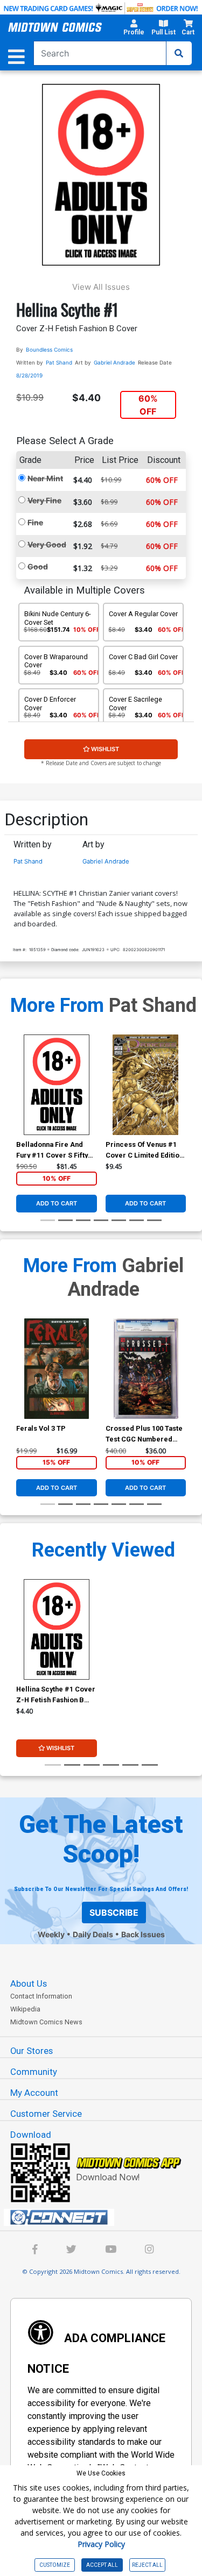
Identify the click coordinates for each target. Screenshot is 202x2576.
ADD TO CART (57, 1203)
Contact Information (41, 1996)
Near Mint (45, 478)
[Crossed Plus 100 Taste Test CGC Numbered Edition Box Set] (146, 1369)
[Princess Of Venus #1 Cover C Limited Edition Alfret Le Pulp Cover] (146, 1085)
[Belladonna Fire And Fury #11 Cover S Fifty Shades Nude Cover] (56, 1085)
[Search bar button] (179, 53)
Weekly (51, 1934)
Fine (35, 522)
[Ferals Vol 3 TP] (56, 1369)
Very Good (47, 544)
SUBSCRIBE (114, 1913)
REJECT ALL (147, 2565)
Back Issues (143, 1934)
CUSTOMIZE (55, 2565)
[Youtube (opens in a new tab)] (111, 2250)
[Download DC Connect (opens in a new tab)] (105, 2217)
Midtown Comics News (46, 2022)
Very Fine (44, 500)
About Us (29, 1983)
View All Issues (101, 287)
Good (38, 566)
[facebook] (35, 2250)
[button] (134, 29)
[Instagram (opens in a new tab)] (149, 2250)
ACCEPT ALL (102, 2565)
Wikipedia (25, 2009)
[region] (22, 1098)
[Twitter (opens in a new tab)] (71, 2250)
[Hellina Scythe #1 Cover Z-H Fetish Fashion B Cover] (56, 1629)
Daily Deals (93, 1934)
